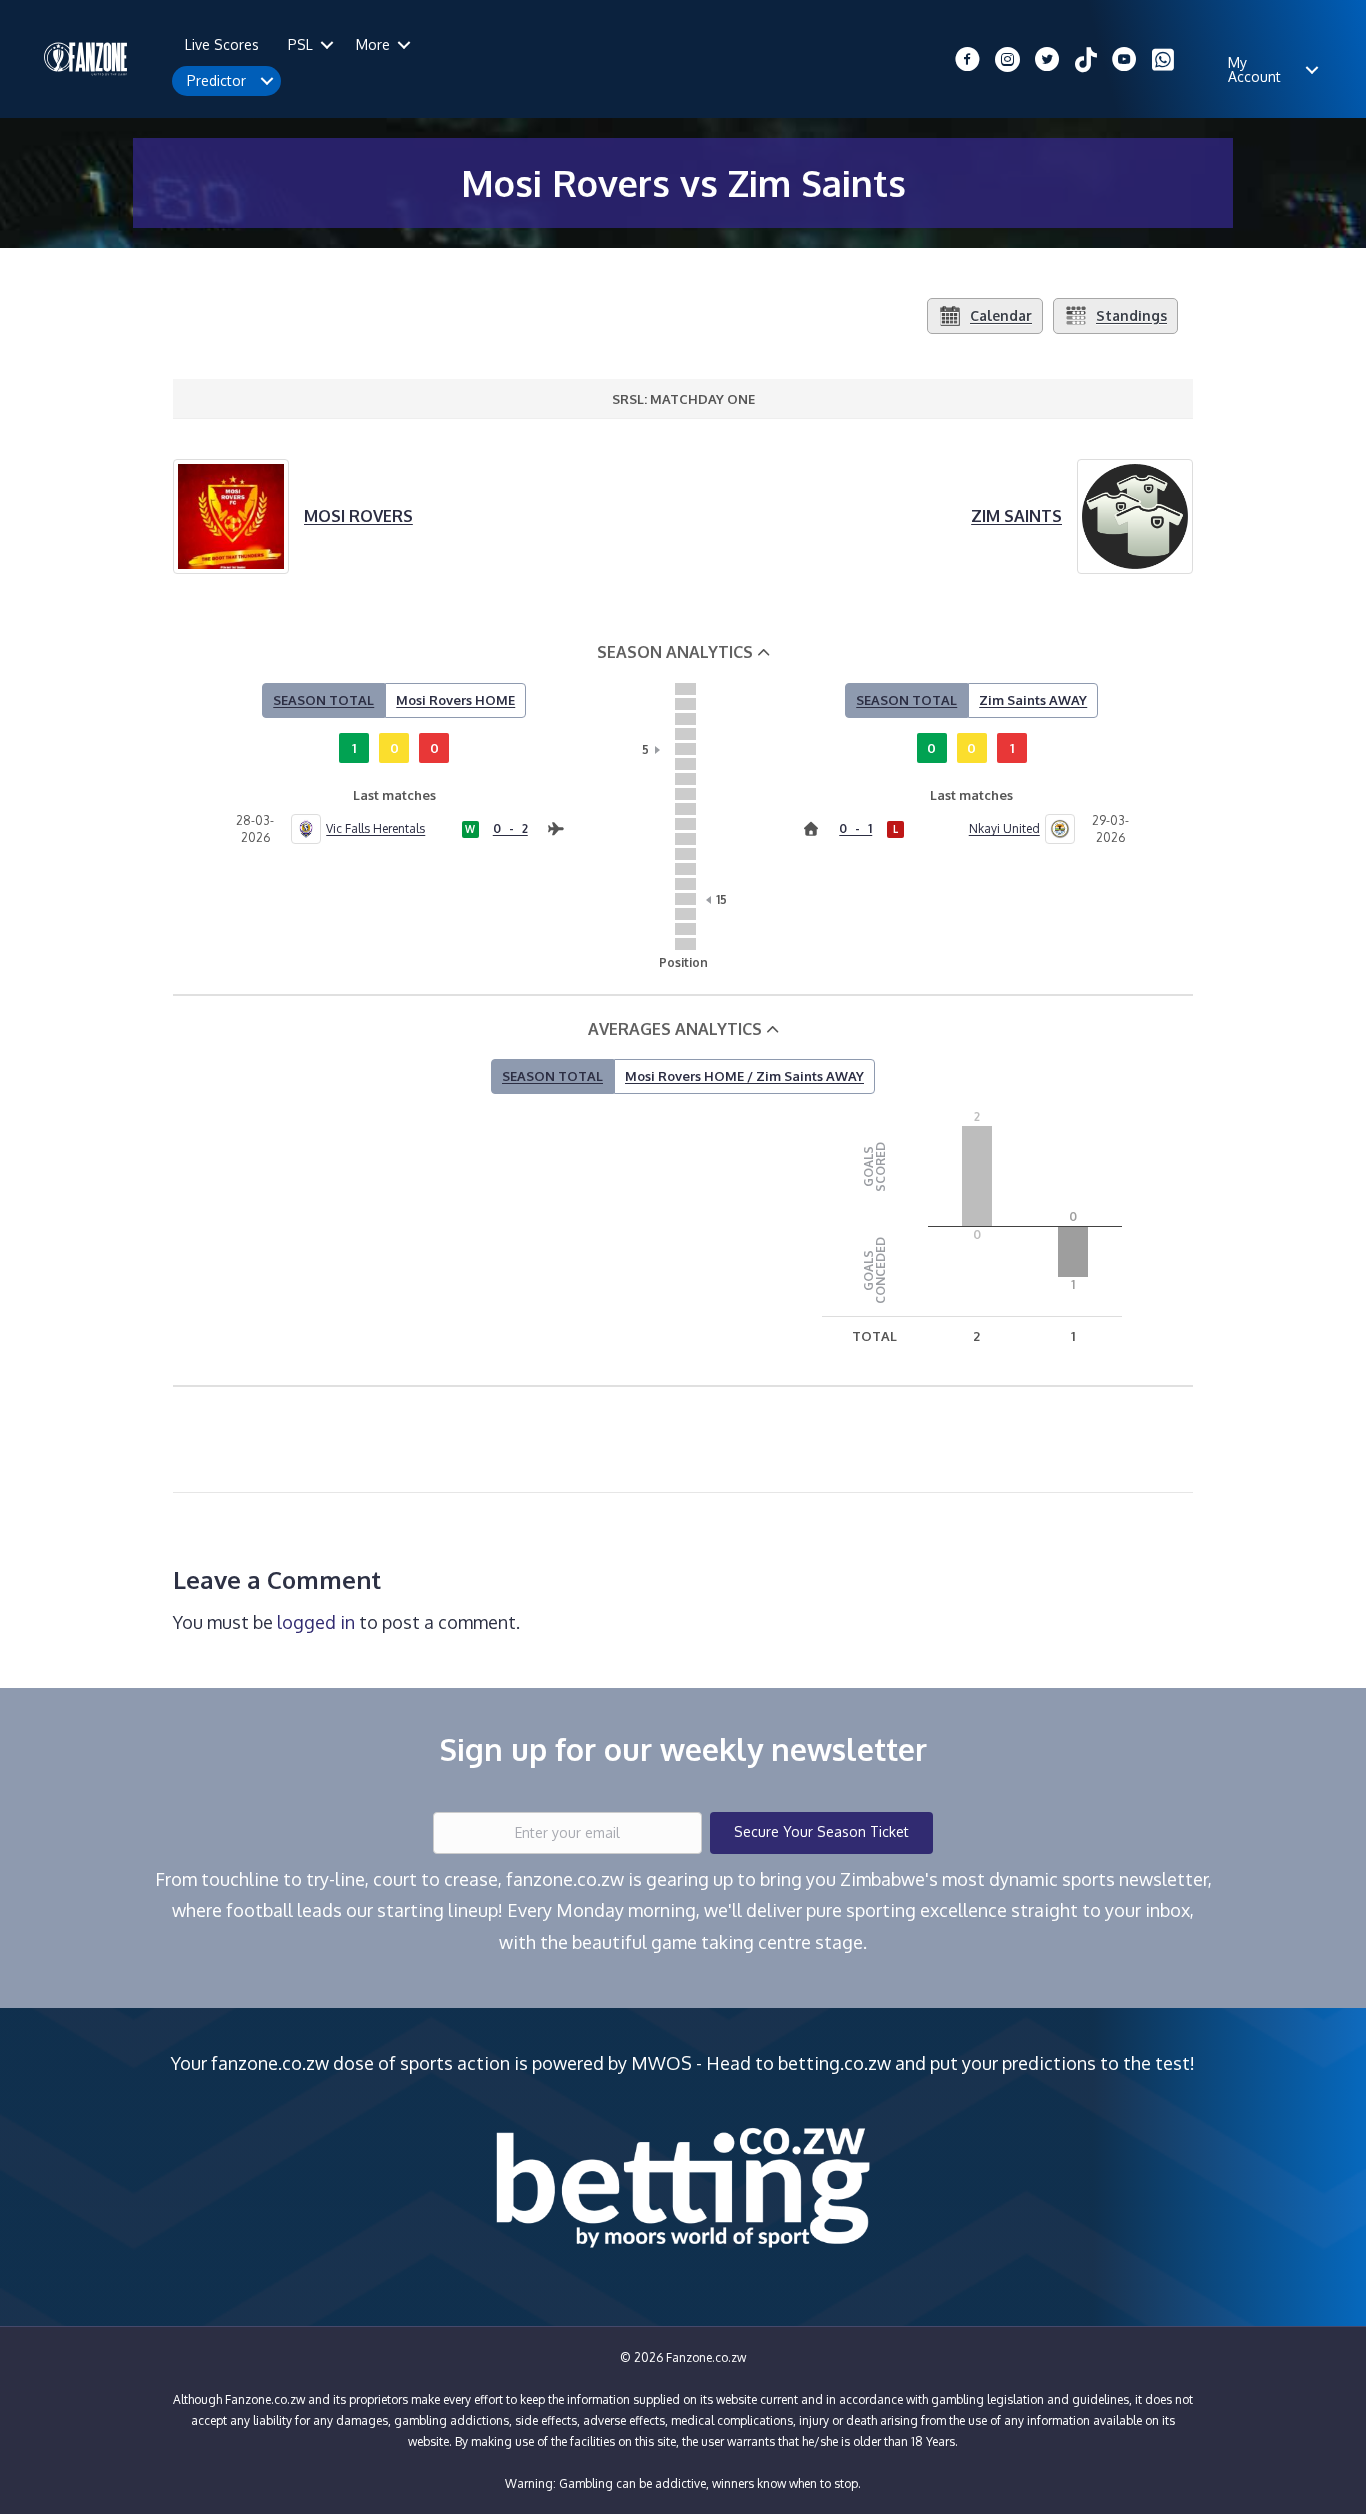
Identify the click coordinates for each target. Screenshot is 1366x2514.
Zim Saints (1016, 516)
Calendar (1001, 315)
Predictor (216, 80)
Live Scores (222, 44)
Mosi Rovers (358, 516)
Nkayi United (1004, 828)
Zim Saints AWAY (1033, 700)
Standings (1131, 315)
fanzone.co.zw (270, 2063)
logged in (316, 1622)
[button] (327, 45)
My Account (1254, 69)
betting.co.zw (834, 2063)
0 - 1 (855, 828)
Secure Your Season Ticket (821, 1831)
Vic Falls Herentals (375, 828)
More (373, 44)
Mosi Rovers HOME (455, 700)
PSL (300, 44)
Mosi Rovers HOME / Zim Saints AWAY (744, 1076)
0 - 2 (510, 828)
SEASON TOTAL (323, 700)
